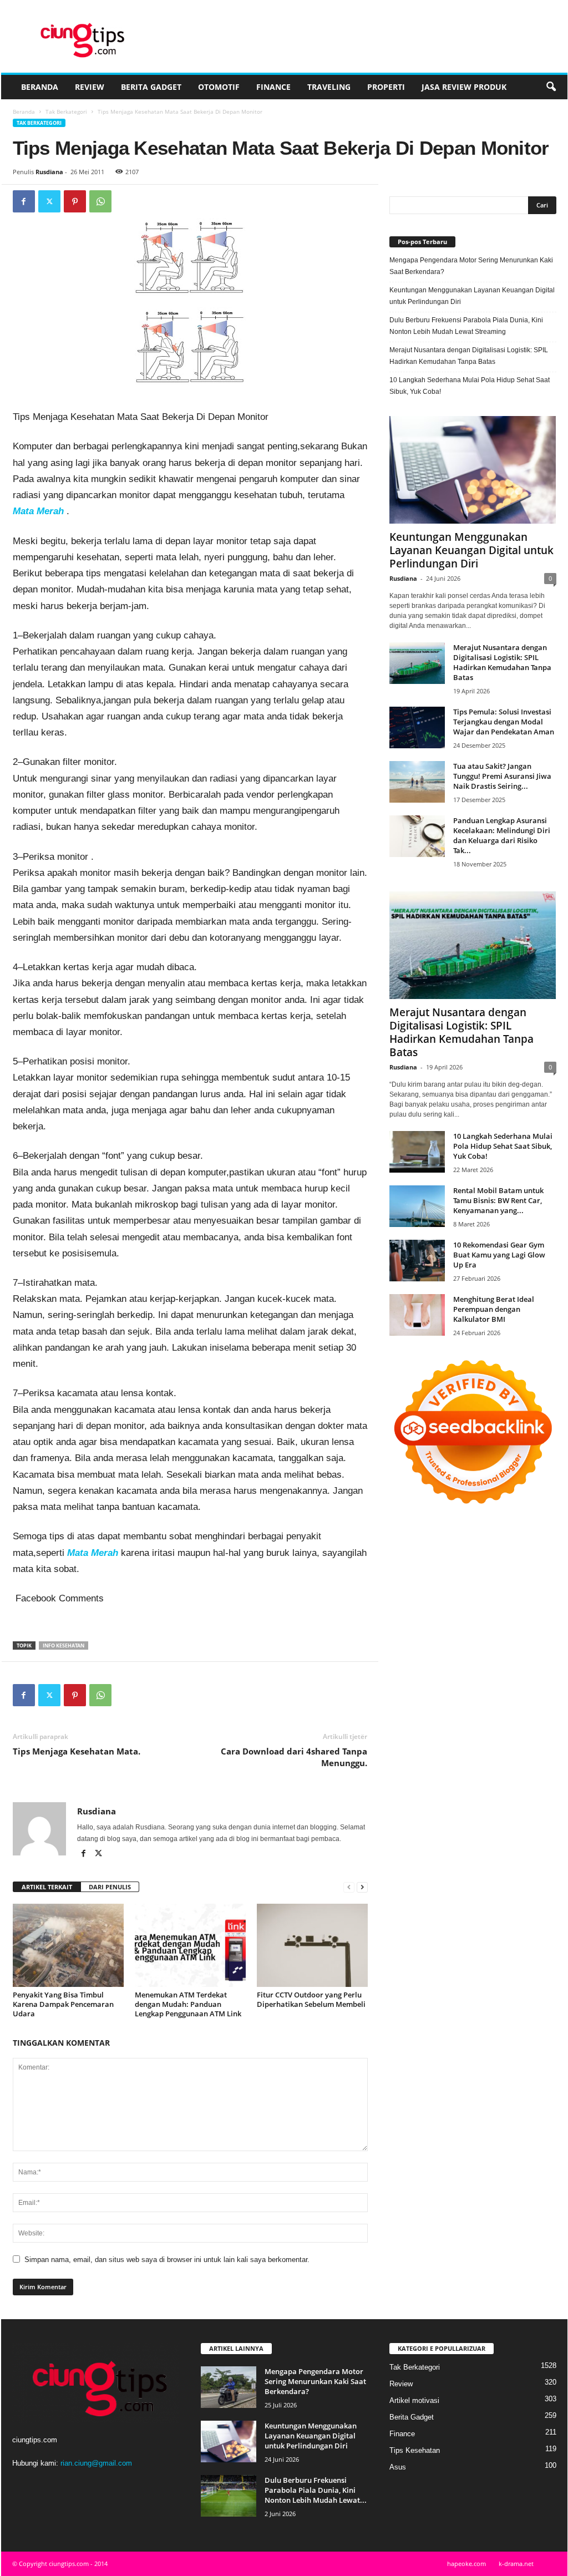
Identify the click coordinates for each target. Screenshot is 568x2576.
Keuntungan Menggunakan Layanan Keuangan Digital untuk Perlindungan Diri (472, 296)
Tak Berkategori (66, 111)
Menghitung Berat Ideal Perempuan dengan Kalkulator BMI (494, 1309)
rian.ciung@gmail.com (96, 2463)
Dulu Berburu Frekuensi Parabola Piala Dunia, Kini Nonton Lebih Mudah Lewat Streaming (466, 326)
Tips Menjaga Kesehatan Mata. (77, 1751)
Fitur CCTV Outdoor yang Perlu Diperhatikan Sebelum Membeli (311, 1999)
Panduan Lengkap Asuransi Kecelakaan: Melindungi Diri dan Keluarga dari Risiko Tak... (502, 835)
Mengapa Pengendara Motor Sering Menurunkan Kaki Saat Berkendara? (471, 266)
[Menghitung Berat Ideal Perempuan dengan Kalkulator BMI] (417, 1315)
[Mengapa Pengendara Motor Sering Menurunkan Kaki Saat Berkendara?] (229, 2387)
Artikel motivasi (414, 2400)
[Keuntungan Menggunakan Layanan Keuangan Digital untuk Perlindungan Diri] (473, 470)
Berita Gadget (151, 87)
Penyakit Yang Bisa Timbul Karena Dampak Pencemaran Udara (63, 2004)
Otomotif (219, 87)
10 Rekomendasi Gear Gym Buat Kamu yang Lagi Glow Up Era (499, 1255)
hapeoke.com (466, 2564)
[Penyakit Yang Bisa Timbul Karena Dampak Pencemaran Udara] (68, 1945)
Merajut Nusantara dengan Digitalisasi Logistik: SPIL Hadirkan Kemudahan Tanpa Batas (469, 356)
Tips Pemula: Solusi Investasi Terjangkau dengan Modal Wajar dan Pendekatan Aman (504, 722)
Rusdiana (49, 172)
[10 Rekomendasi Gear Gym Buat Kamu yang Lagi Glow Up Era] (417, 1261)
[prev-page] (349, 1887)
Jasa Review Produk (464, 87)
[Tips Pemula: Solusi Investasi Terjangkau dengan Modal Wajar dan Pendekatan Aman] (417, 727)
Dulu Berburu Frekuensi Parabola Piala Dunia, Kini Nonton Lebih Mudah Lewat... (316, 2490)
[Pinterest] (75, 201)
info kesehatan (64, 1646)
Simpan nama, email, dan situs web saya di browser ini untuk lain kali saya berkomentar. (167, 2260)
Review (90, 87)
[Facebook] (24, 201)
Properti (386, 87)
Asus (398, 2467)
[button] (551, 87)
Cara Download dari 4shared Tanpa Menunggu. (294, 1757)
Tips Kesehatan (415, 2450)
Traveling (329, 87)
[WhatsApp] (100, 201)
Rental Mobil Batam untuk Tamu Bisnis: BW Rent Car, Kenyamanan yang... (498, 1200)
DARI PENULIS (110, 1887)
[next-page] (362, 1887)
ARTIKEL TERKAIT (47, 1887)
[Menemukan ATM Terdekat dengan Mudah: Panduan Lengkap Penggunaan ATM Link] (190, 1945)
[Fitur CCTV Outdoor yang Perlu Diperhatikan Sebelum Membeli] (312, 1945)
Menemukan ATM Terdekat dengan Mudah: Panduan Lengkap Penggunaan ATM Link (188, 2004)
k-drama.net (516, 2564)
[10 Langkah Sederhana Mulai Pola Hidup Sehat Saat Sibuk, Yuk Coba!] (417, 1152)
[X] (49, 201)
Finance (273, 87)
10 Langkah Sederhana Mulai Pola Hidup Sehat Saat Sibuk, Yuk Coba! (470, 386)
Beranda (40, 87)
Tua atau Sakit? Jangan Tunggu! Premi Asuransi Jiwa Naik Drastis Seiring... (502, 776)
